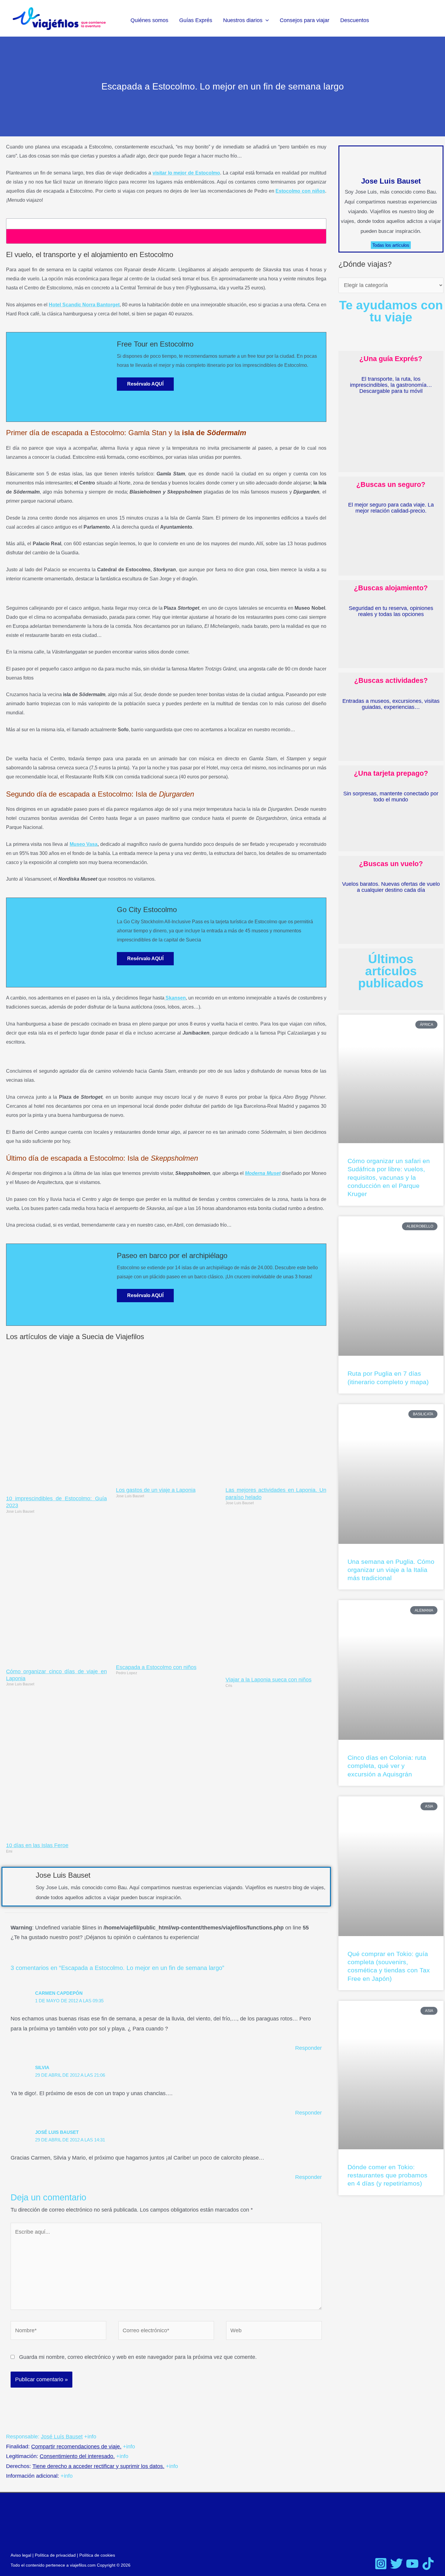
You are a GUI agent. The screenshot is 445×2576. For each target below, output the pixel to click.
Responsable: (44, 2437)
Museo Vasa (84, 844)
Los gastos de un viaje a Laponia (156, 1490)
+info (90, 2437)
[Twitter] (397, 2564)
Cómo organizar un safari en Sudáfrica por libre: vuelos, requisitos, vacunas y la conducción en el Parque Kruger (389, 1177)
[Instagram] (381, 2564)
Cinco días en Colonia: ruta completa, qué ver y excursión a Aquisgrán (387, 1766)
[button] (266, 20)
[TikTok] (428, 2564)
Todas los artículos (391, 245)
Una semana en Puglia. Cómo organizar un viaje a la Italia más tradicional (391, 1570)
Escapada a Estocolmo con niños (156, 1667)
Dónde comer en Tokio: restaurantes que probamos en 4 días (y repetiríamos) (387, 2175)
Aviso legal (21, 2555)
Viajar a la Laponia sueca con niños (269, 1680)
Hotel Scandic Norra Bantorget (84, 305)
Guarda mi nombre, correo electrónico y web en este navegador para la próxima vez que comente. (138, 2357)
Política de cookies (97, 2555)
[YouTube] (412, 2564)
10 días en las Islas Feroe (37, 1845)
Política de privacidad (55, 2555)
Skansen (175, 998)
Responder (308, 2048)
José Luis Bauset (57, 2132)
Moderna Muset (263, 1173)
